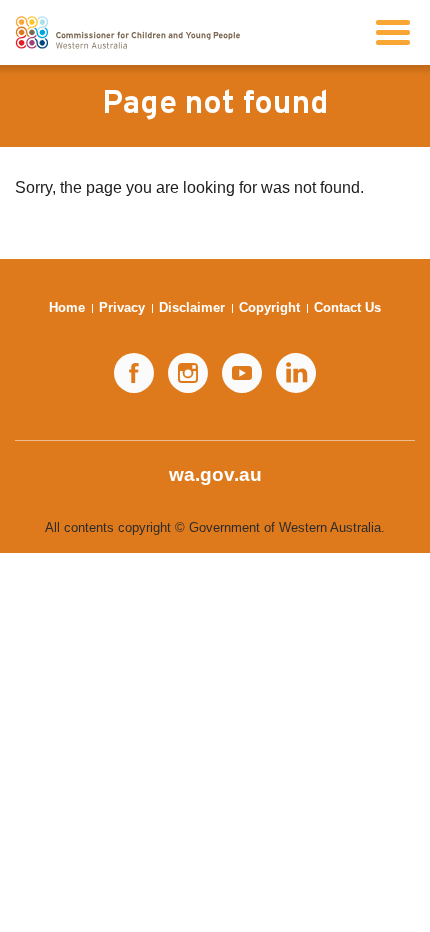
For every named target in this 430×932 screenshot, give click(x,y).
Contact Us (347, 307)
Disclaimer (192, 307)
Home (67, 307)
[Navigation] (393, 32)
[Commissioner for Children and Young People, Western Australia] (127, 32)
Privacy (122, 307)
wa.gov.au (215, 474)
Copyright (269, 307)
